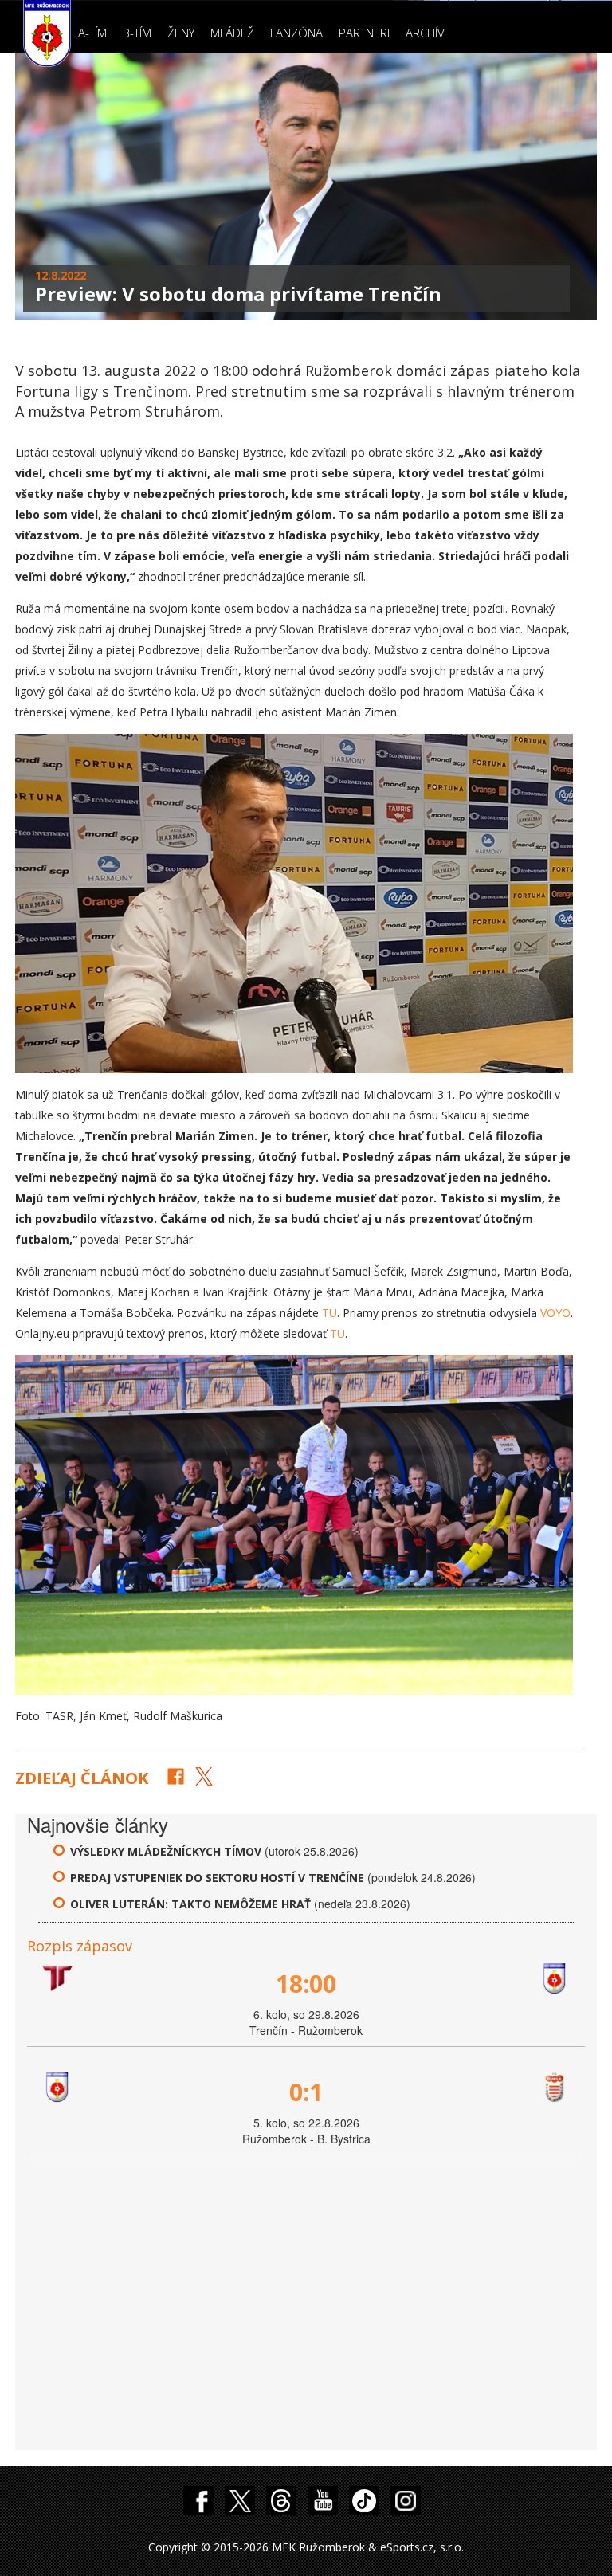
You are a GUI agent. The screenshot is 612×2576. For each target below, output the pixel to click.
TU (330, 1313)
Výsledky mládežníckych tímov (166, 1851)
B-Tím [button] (137, 33)
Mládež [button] (232, 33)
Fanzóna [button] (296, 33)
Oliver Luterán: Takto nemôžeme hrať (192, 1904)
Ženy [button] (181, 33)
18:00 (306, 1984)
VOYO (555, 1313)
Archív (425, 33)
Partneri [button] (364, 33)
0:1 (306, 2092)
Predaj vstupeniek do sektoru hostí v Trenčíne (217, 1878)
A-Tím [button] (92, 33)
